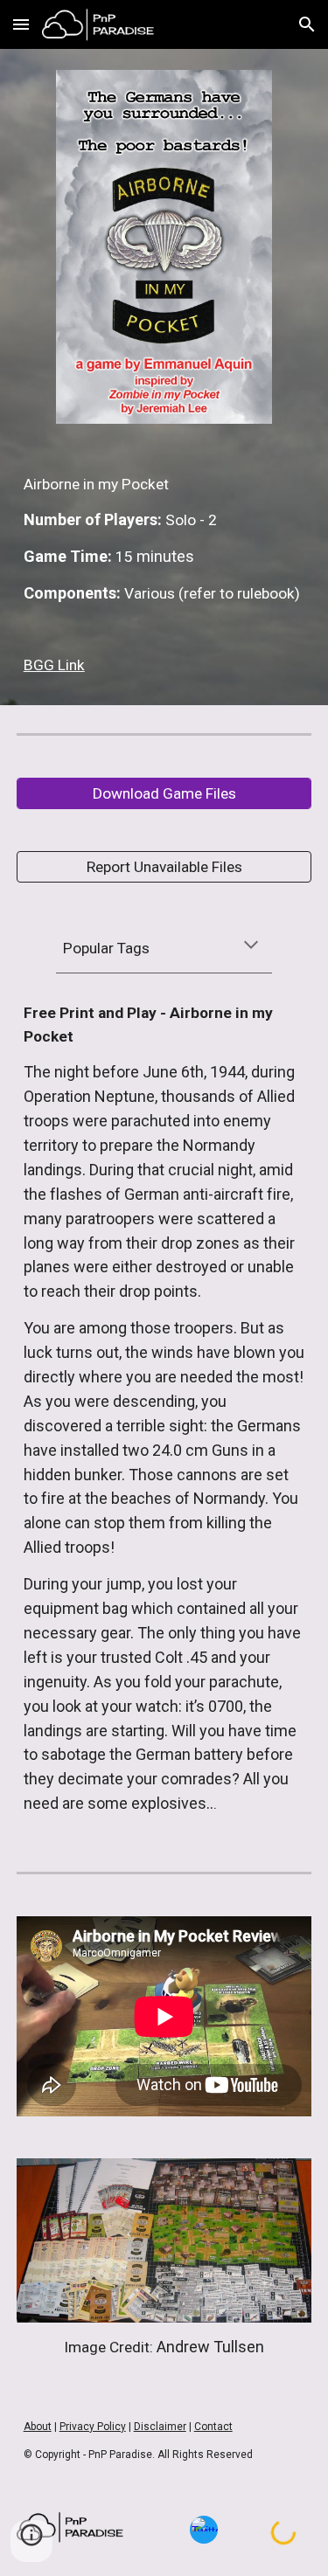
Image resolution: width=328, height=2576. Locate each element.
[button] (21, 24)
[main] (164, 575)
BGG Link (54, 665)
